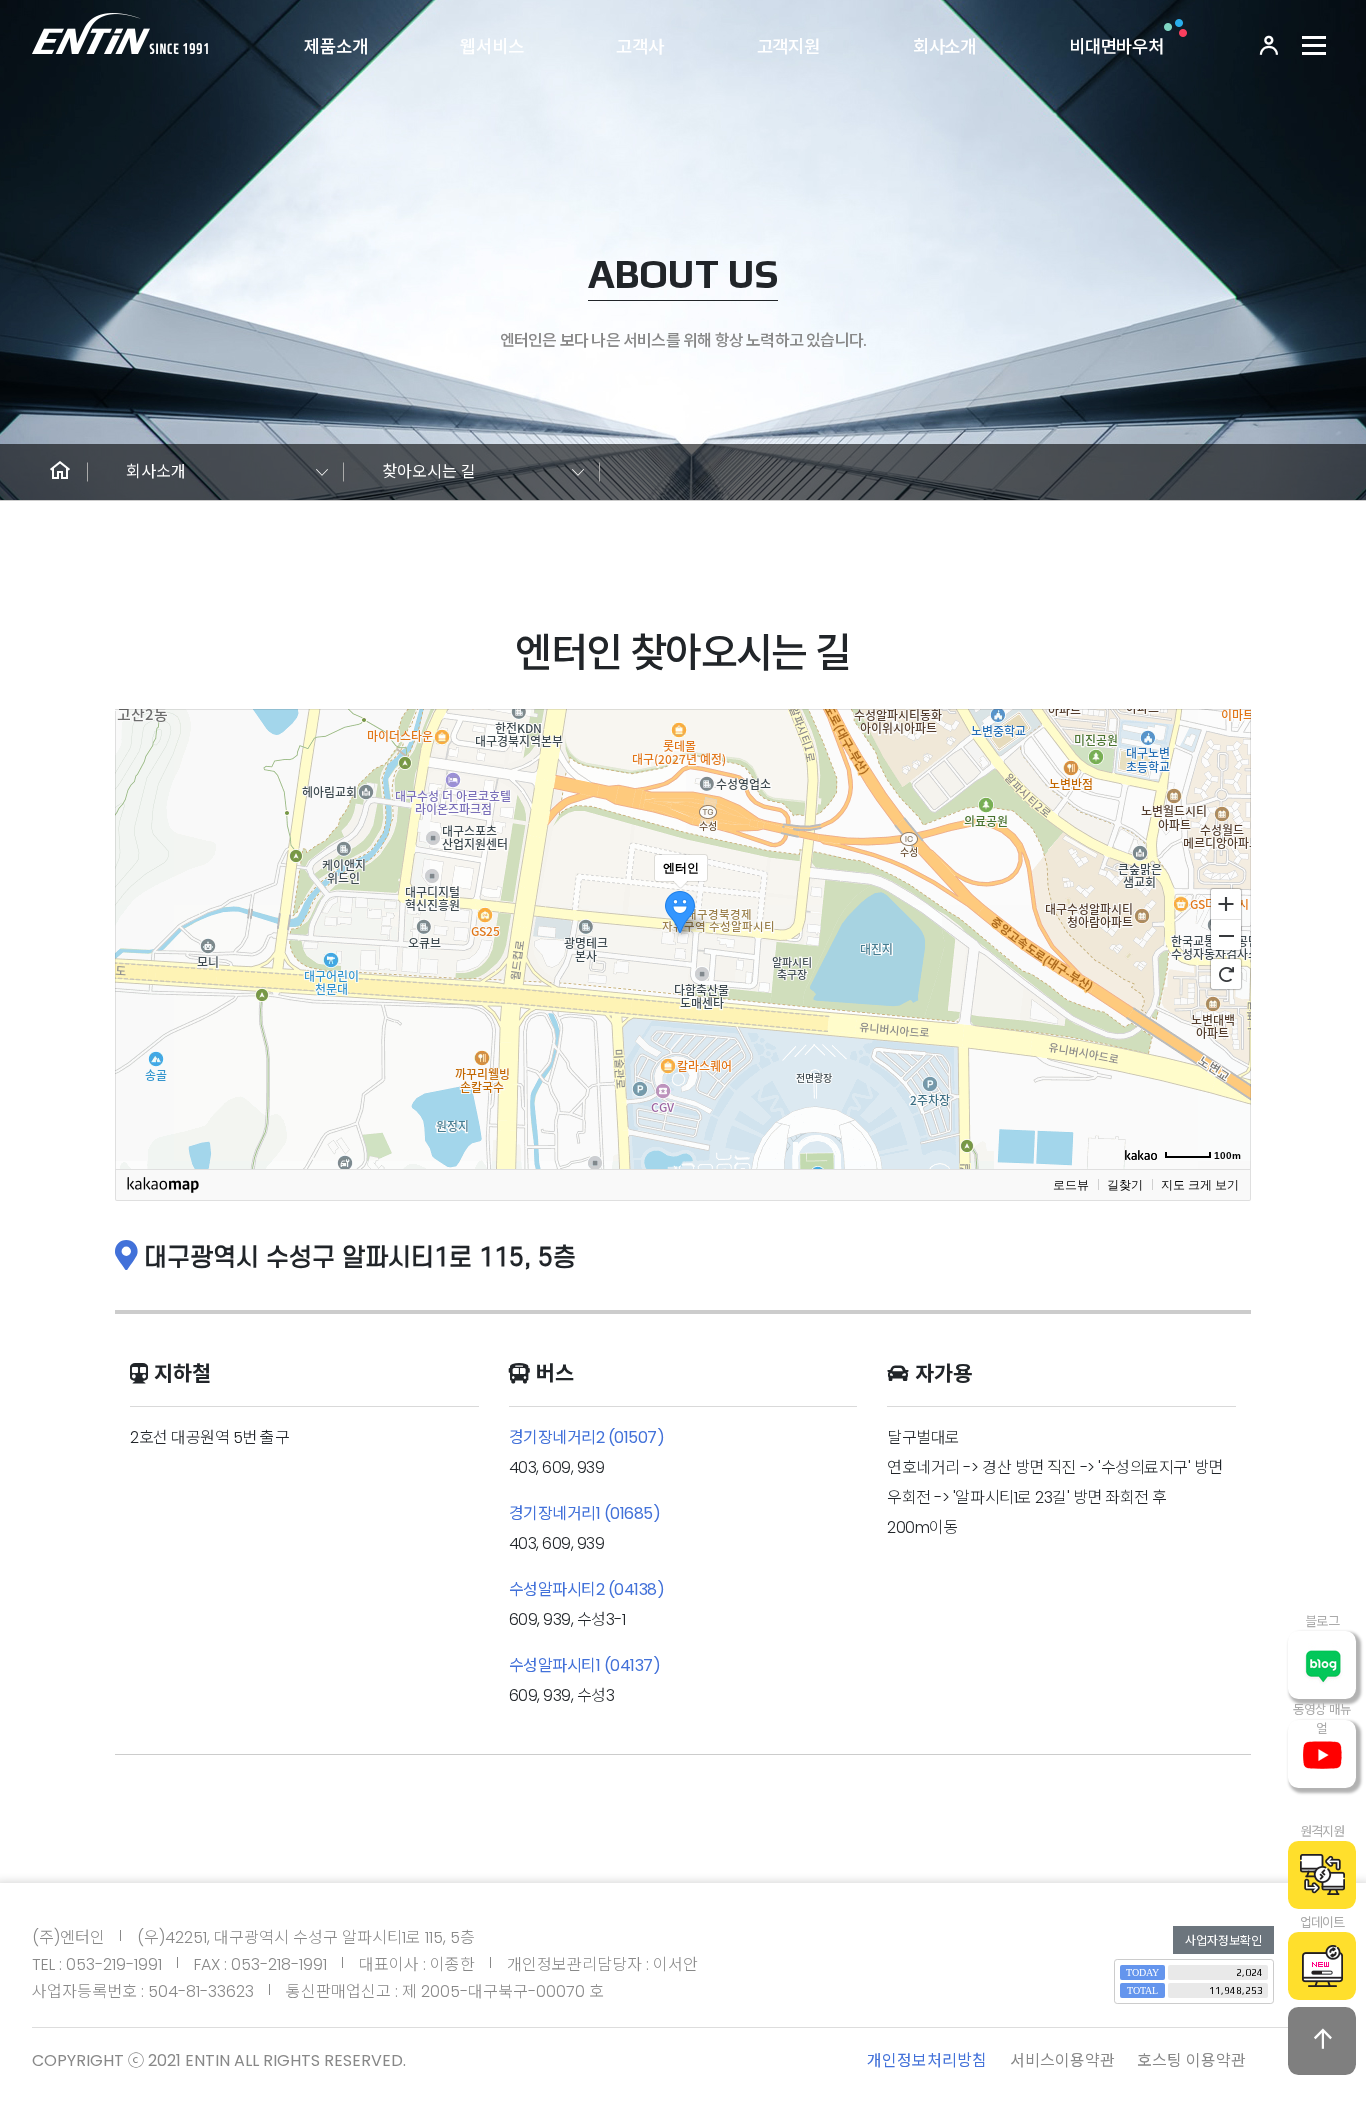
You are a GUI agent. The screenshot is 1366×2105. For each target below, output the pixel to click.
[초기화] (1226, 974)
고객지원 (788, 47)
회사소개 (944, 47)
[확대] (1226, 903)
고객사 (640, 47)
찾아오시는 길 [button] (429, 471)
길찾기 (1125, 1185)
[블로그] (1322, 1665)
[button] (60, 472)
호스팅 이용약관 (1191, 2060)
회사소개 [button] (156, 471)
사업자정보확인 (1223, 1940)
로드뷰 (1071, 1185)
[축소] (1226, 936)
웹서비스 (491, 47)
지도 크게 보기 (1200, 1185)
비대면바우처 (1116, 47)
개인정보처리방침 (927, 2060)
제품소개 (335, 47)
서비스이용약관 (1062, 2060)
